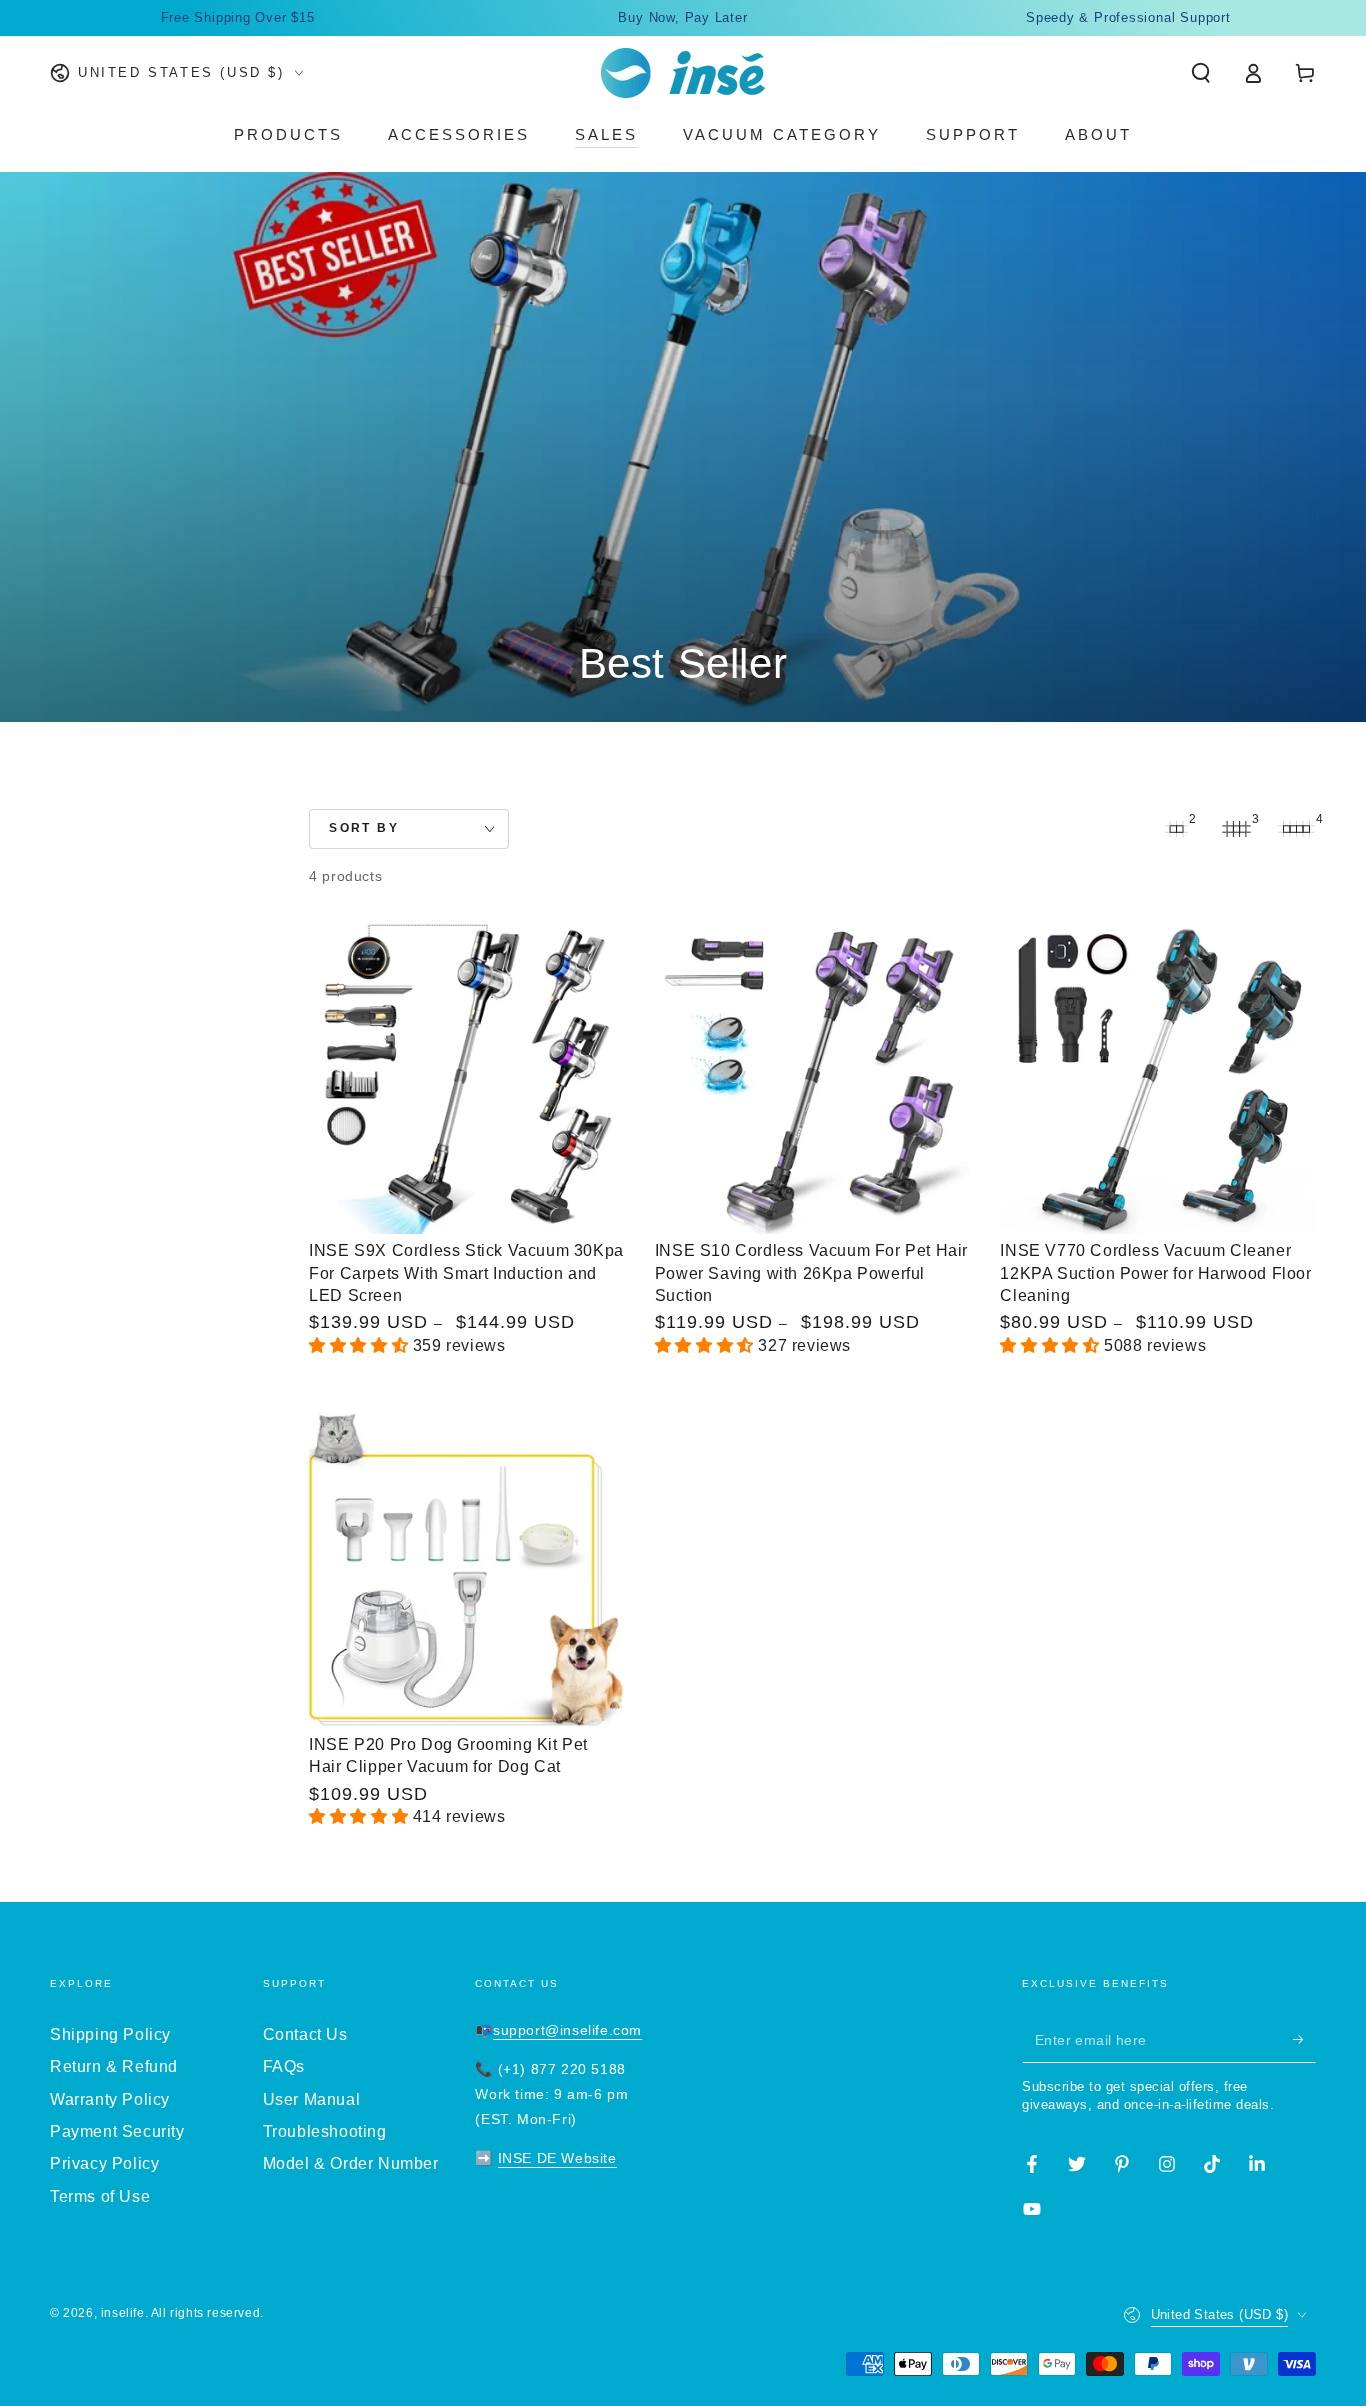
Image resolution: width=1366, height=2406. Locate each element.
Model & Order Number (351, 2163)
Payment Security (117, 2131)
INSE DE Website (557, 2158)
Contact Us (305, 2034)
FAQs (284, 2066)
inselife (123, 2313)
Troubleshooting (325, 2131)
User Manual (312, 2099)
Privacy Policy (104, 2163)
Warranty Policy (110, 2099)
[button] (1201, 73)
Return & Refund (114, 2066)
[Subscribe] (1304, 2040)
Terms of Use (100, 2196)
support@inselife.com (567, 2030)
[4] (1296, 829)
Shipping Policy (110, 2034)
